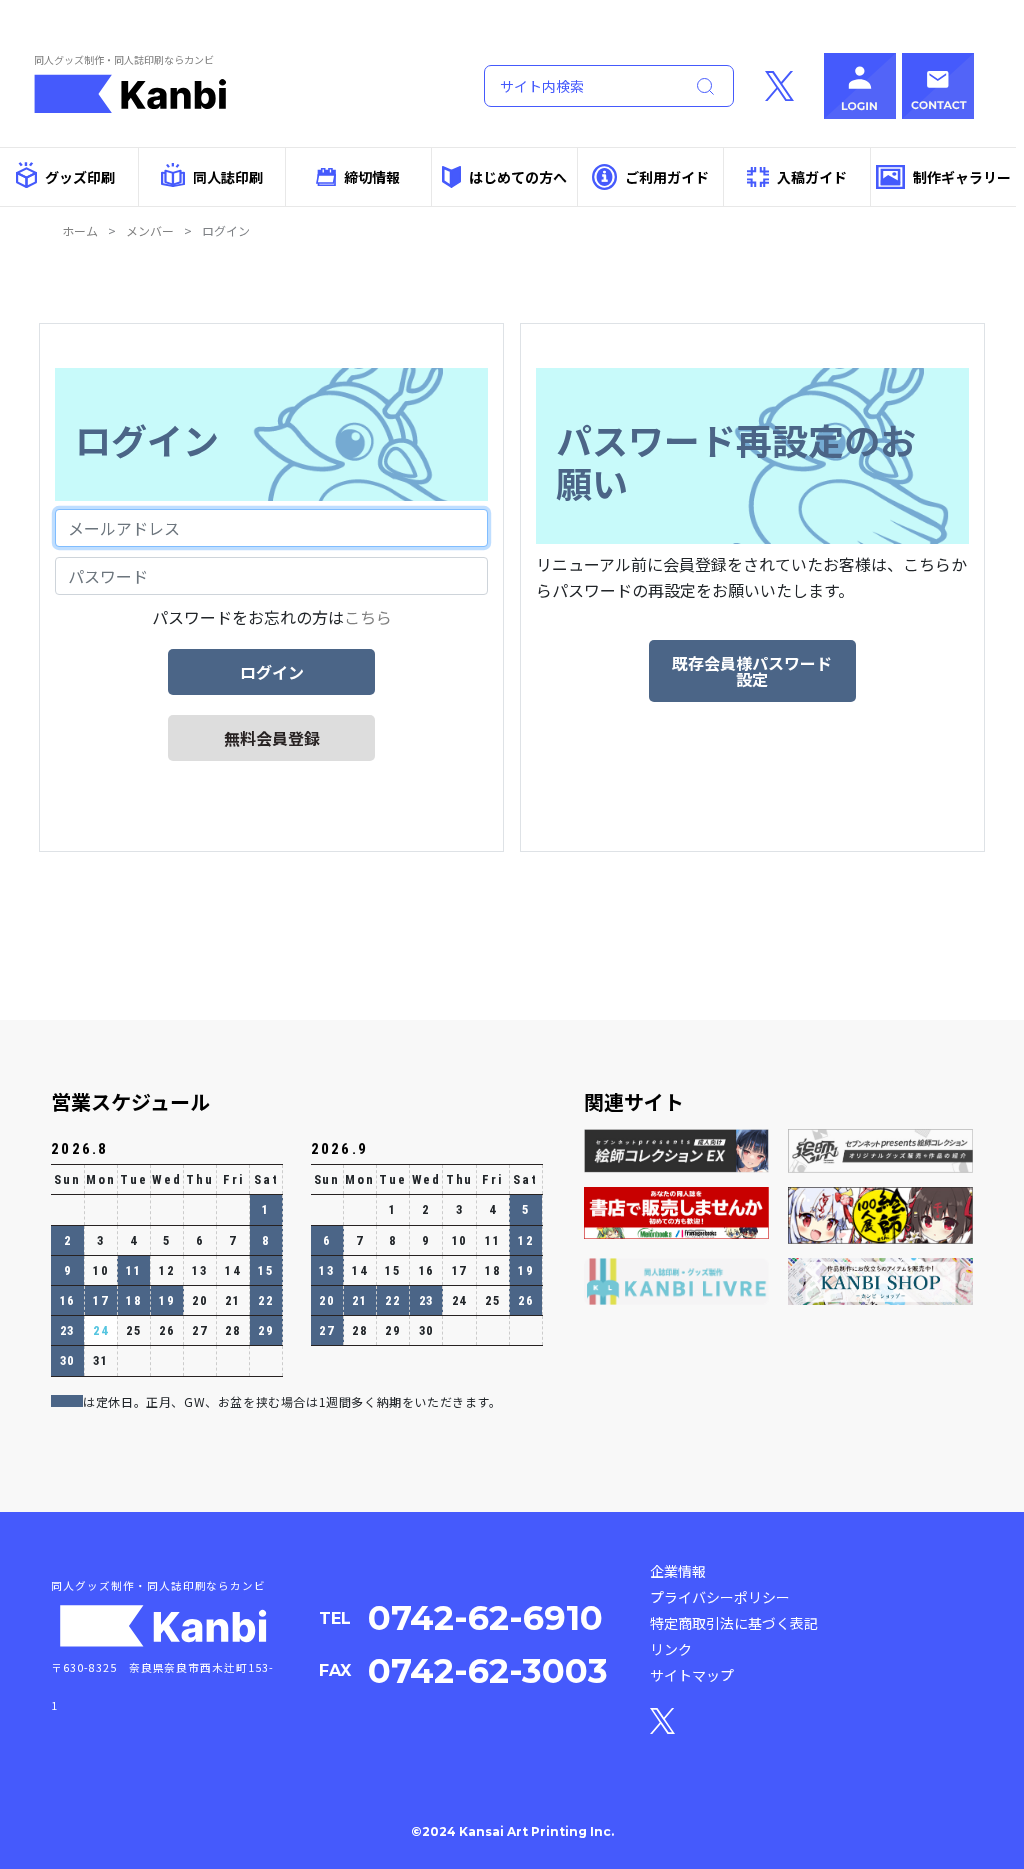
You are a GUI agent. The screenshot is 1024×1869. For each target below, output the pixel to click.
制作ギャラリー (962, 177)
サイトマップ (692, 1675)
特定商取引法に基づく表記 (734, 1623)
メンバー (150, 230)
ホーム (80, 230)
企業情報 (678, 1571)
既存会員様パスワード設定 (752, 671)
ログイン (272, 672)
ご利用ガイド (667, 177)
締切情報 (372, 177)
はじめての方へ (518, 177)
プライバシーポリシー (720, 1597)
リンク (671, 1649)
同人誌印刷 (228, 177)
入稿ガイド (812, 177)
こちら (368, 617)
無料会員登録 (272, 738)
